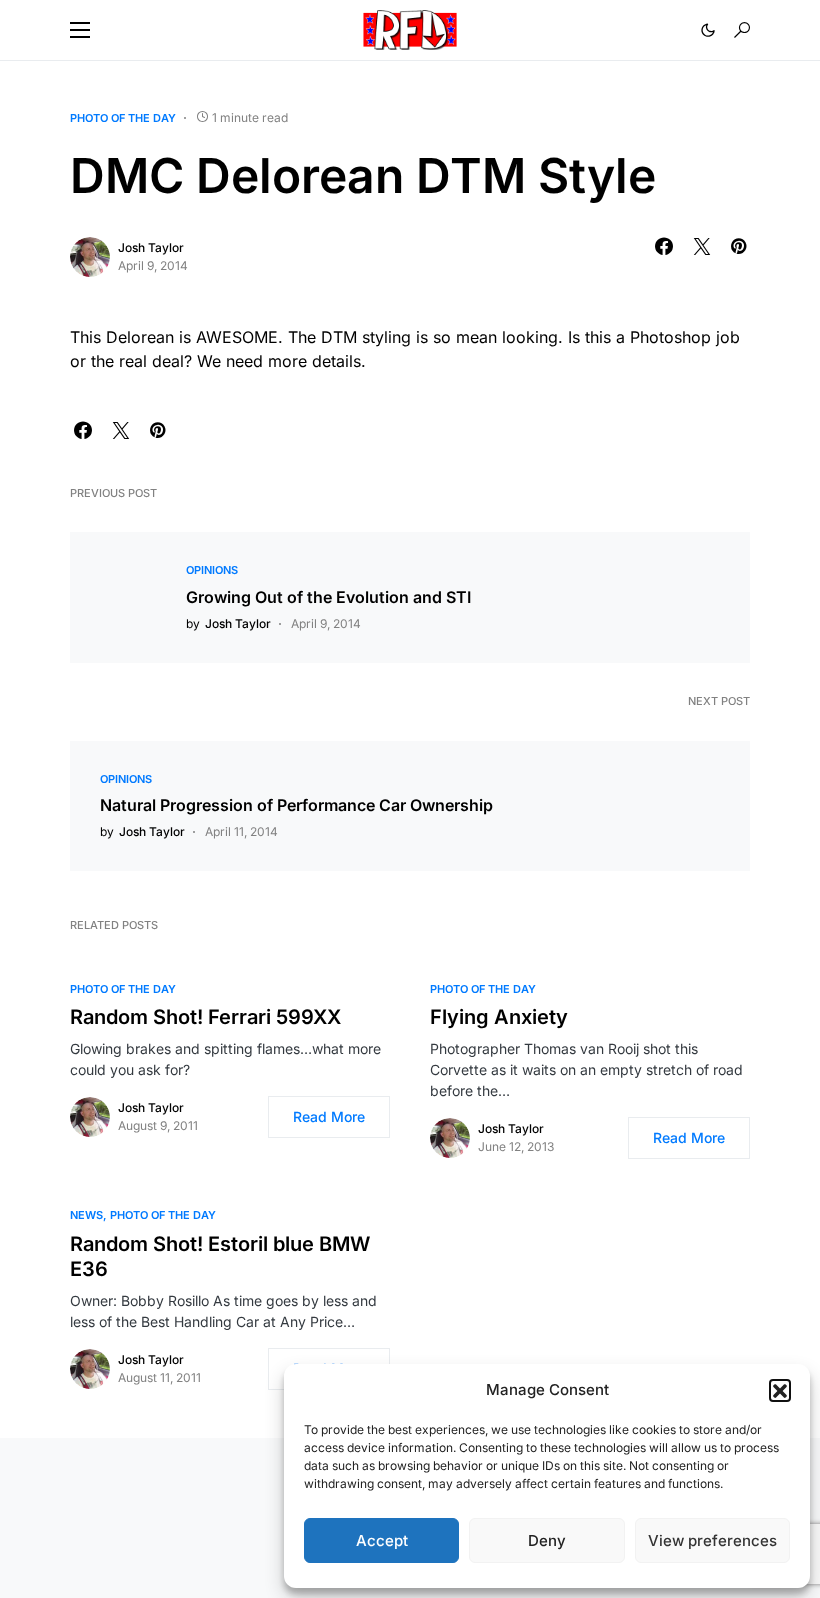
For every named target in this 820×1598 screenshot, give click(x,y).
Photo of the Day (123, 118)
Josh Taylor (151, 247)
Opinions (212, 570)
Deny (547, 1540)
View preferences (712, 1540)
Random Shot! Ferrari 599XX (205, 1017)
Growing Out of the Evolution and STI (328, 597)
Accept (382, 1540)
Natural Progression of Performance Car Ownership (296, 805)
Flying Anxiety (499, 1017)
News (86, 1215)
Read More (329, 1116)
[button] (780, 1390)
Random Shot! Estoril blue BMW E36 (220, 1256)
